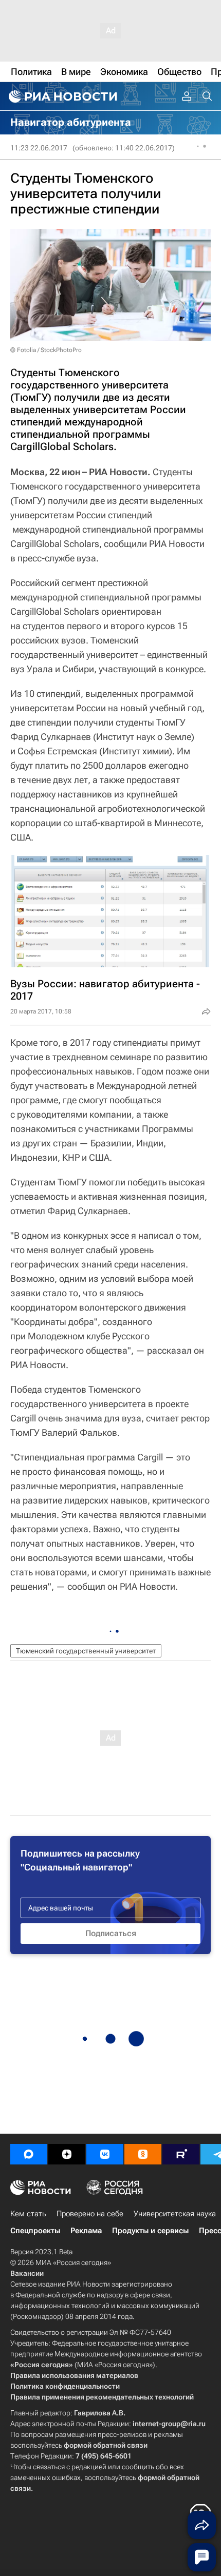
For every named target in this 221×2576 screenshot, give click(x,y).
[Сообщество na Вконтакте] (105, 2154)
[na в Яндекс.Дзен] (67, 2154)
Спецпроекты (35, 2231)
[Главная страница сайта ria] (62, 96)
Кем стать (28, 2214)
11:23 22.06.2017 (39, 148)
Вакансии (27, 2273)
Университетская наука (175, 2214)
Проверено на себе (90, 2214)
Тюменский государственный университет (86, 1651)
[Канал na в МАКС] (29, 2154)
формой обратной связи (106, 2445)
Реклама (86, 2231)
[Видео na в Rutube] (181, 2154)
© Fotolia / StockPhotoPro (46, 350)
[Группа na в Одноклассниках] (143, 2154)
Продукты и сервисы (150, 2231)
